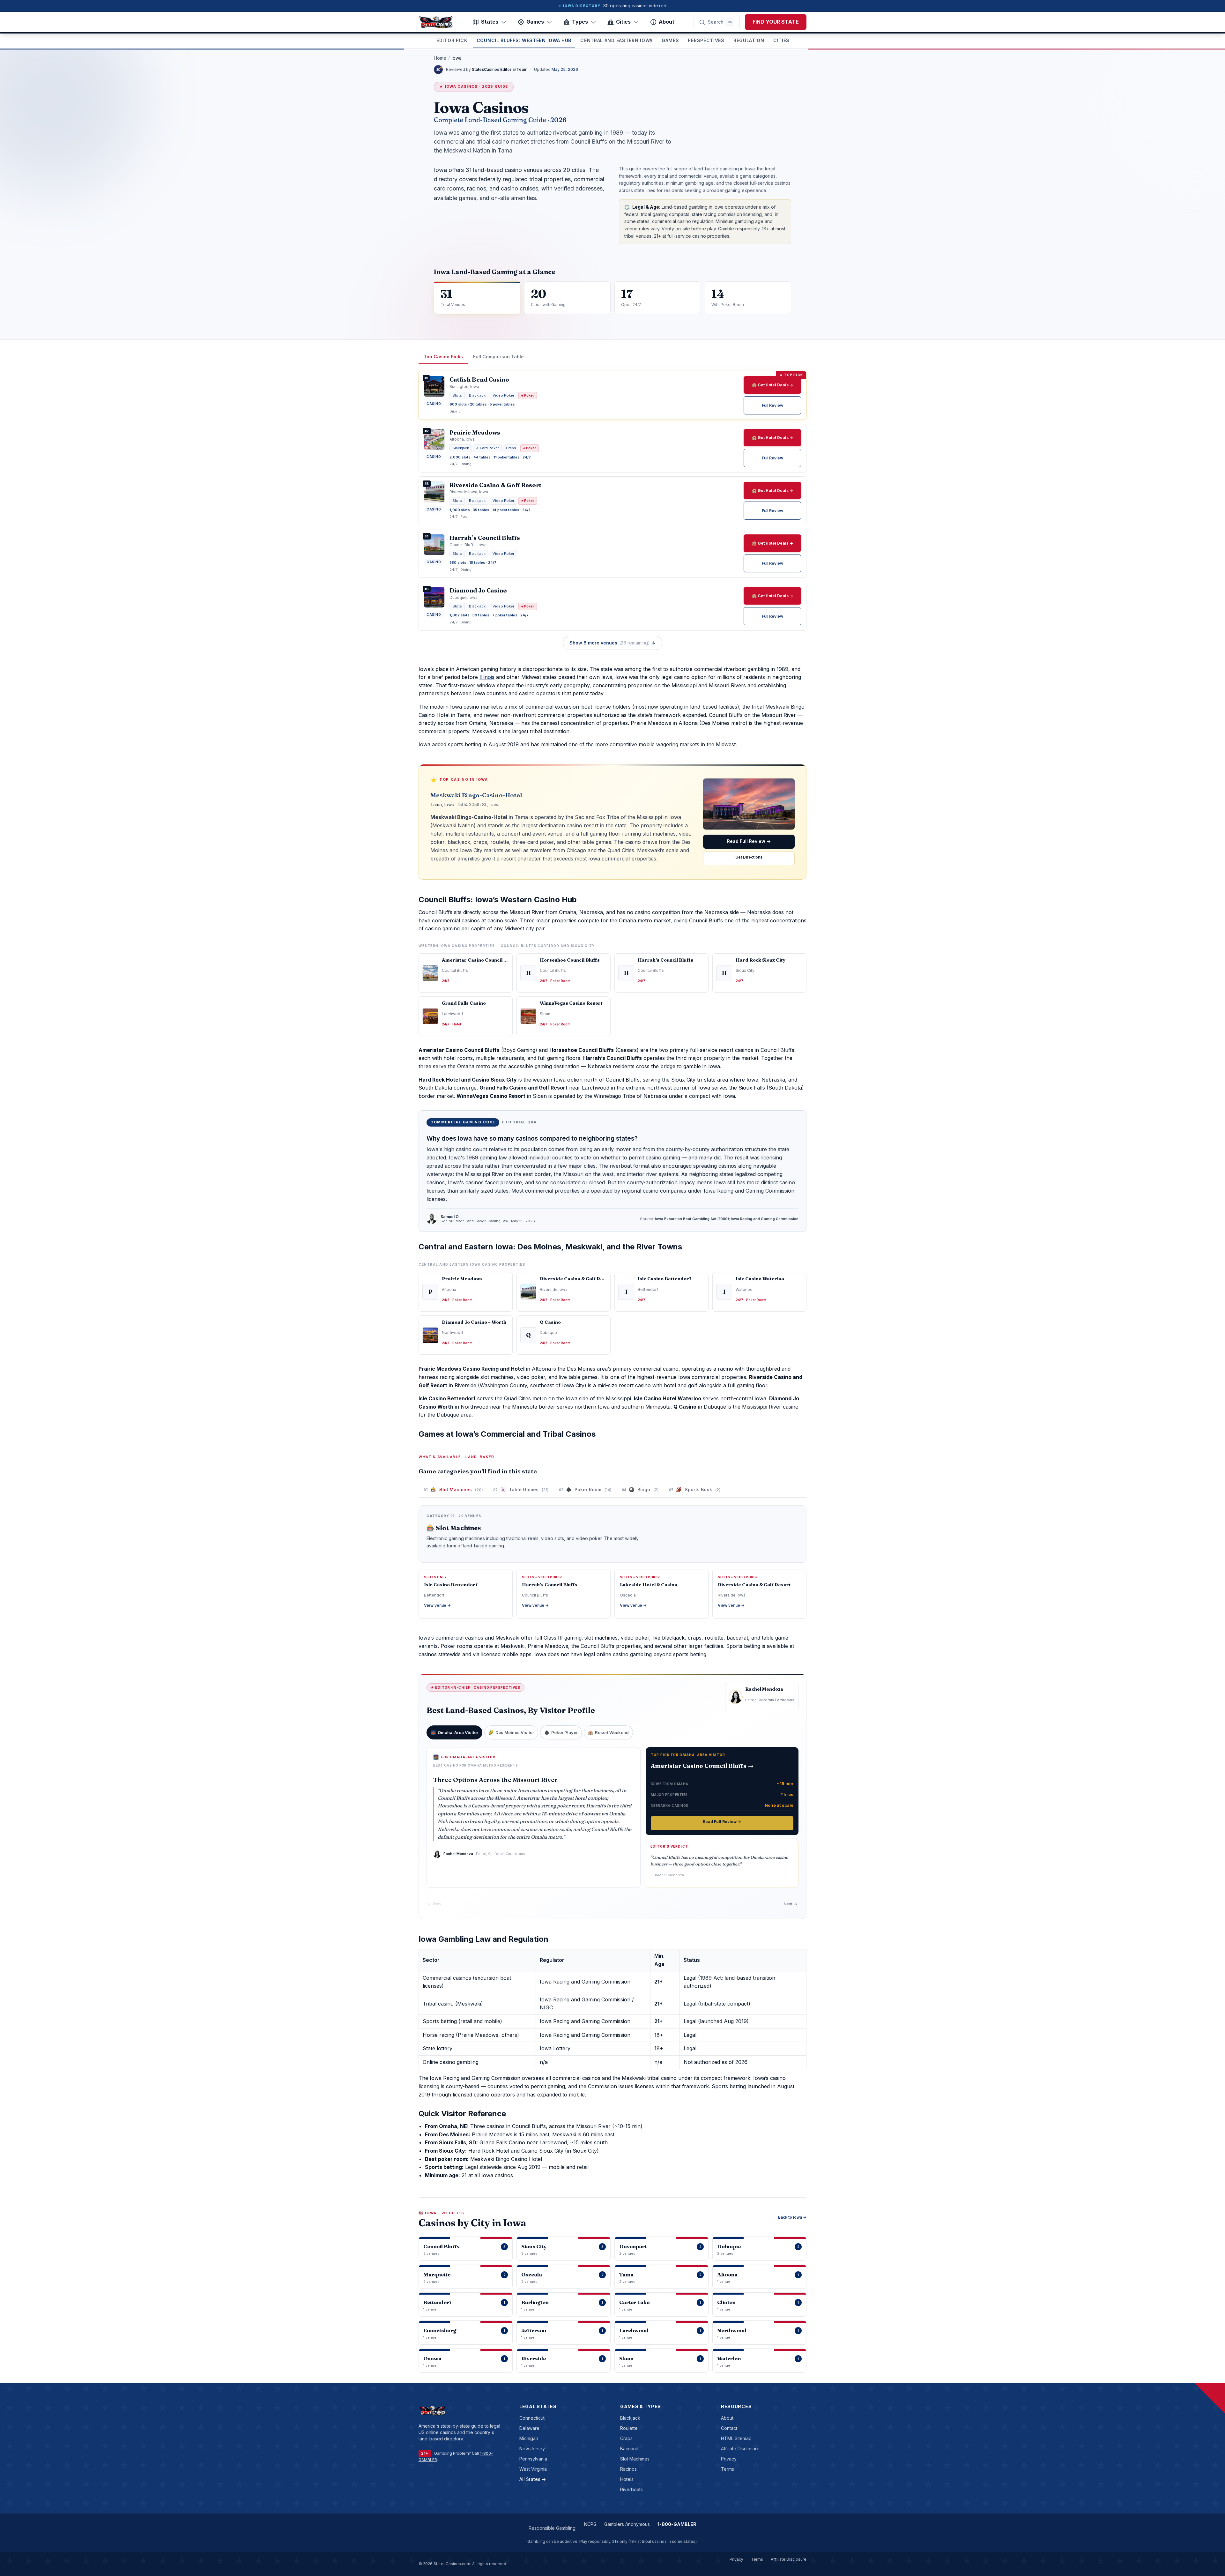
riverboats (631, 2489)
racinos (628, 2469)
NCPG (590, 2524)
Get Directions (749, 857)
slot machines (635, 2459)
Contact (729, 2428)
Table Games (521, 1489)
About (667, 22)
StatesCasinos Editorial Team (500, 69)
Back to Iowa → (792, 2217)
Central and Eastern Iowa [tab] (616, 40)
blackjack (630, 2418)
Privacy (729, 2459)
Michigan (529, 2438)
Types (580, 22)
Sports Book (695, 1489)
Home (440, 58)
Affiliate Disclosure (740, 2449)
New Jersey (532, 2449)
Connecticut (532, 2418)
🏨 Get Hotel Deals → (772, 385)
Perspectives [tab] (706, 40)
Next (790, 1904)
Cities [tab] (781, 40)
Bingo (640, 1489)
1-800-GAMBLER (677, 2524)
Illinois (487, 677)
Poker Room (585, 1489)
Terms (728, 2469)
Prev (435, 1904)
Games (535, 22)
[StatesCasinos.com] (436, 22)
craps (626, 2438)
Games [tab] (670, 40)
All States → (533, 2479)
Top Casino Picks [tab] (443, 357)
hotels (627, 2479)
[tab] (454, 1732)
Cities (623, 22)
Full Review (772, 405)
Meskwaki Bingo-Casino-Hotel (476, 795)
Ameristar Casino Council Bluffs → (702, 1766)
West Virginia (533, 2469)
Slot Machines (453, 1489)
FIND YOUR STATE (776, 22)
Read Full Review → (749, 841)
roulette (629, 2428)
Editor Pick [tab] (452, 40)
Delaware (529, 2428)
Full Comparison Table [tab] (498, 357)
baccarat (629, 2449)
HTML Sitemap (736, 2438)
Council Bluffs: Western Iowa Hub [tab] (524, 40)
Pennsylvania (533, 2459)
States (490, 22)
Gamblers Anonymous (627, 2524)
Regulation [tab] (749, 40)
